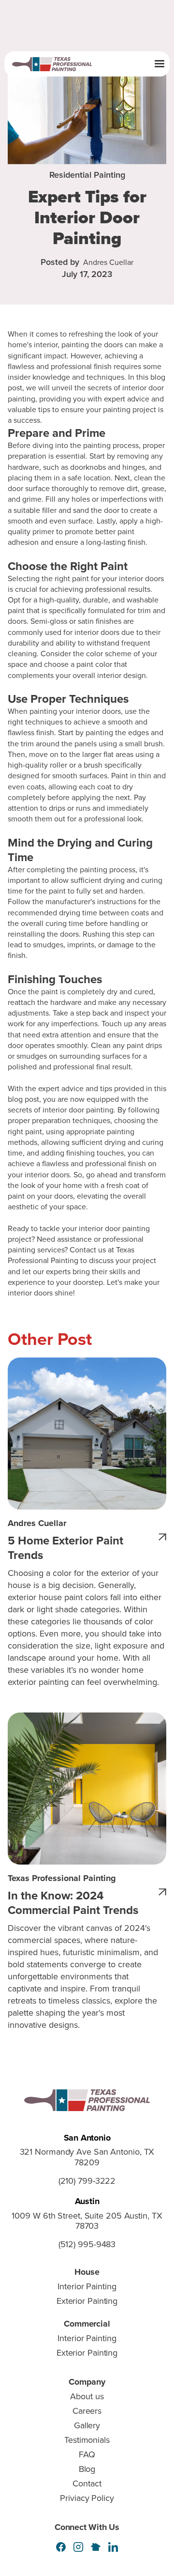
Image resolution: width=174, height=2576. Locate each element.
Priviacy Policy (87, 2498)
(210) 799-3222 (87, 2181)
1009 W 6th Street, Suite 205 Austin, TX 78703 (87, 2221)
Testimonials (87, 2440)
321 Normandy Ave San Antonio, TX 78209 (87, 2158)
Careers (87, 2411)
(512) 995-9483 (87, 2245)
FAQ (87, 2454)
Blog (87, 2469)
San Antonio (87, 2138)
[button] (159, 64)
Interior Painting (87, 2286)
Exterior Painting (87, 2301)
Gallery (87, 2425)
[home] (57, 64)
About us (87, 2396)
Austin (87, 2201)
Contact (87, 2483)
